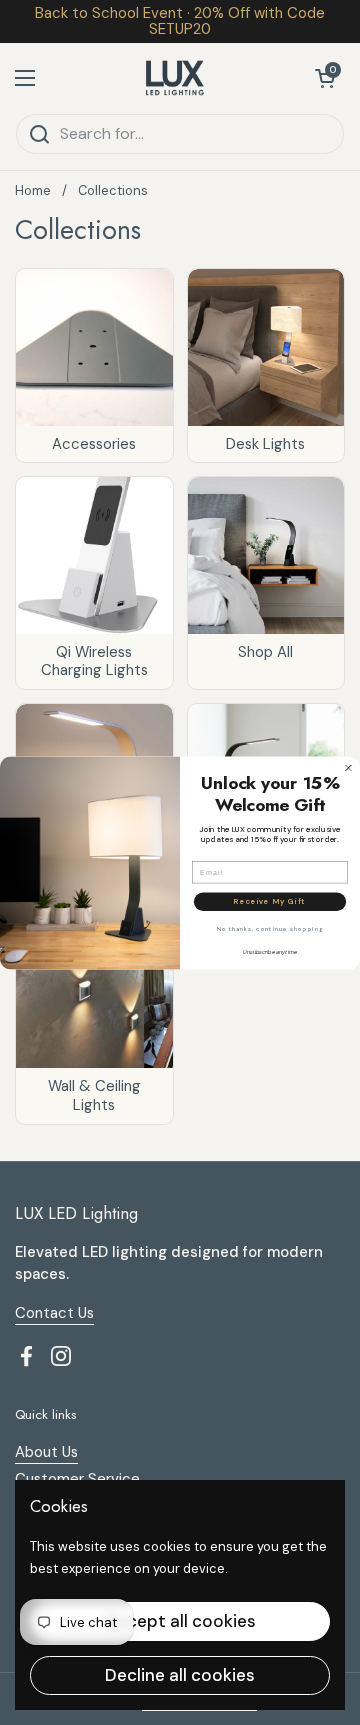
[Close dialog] (349, 768)
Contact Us (54, 1313)
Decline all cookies (180, 1675)
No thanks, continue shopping (270, 928)
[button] (325, 78)
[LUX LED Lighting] (175, 78)
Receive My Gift (269, 901)
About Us (46, 1452)
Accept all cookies (180, 1621)
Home (33, 190)
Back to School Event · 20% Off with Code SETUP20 (180, 21)
